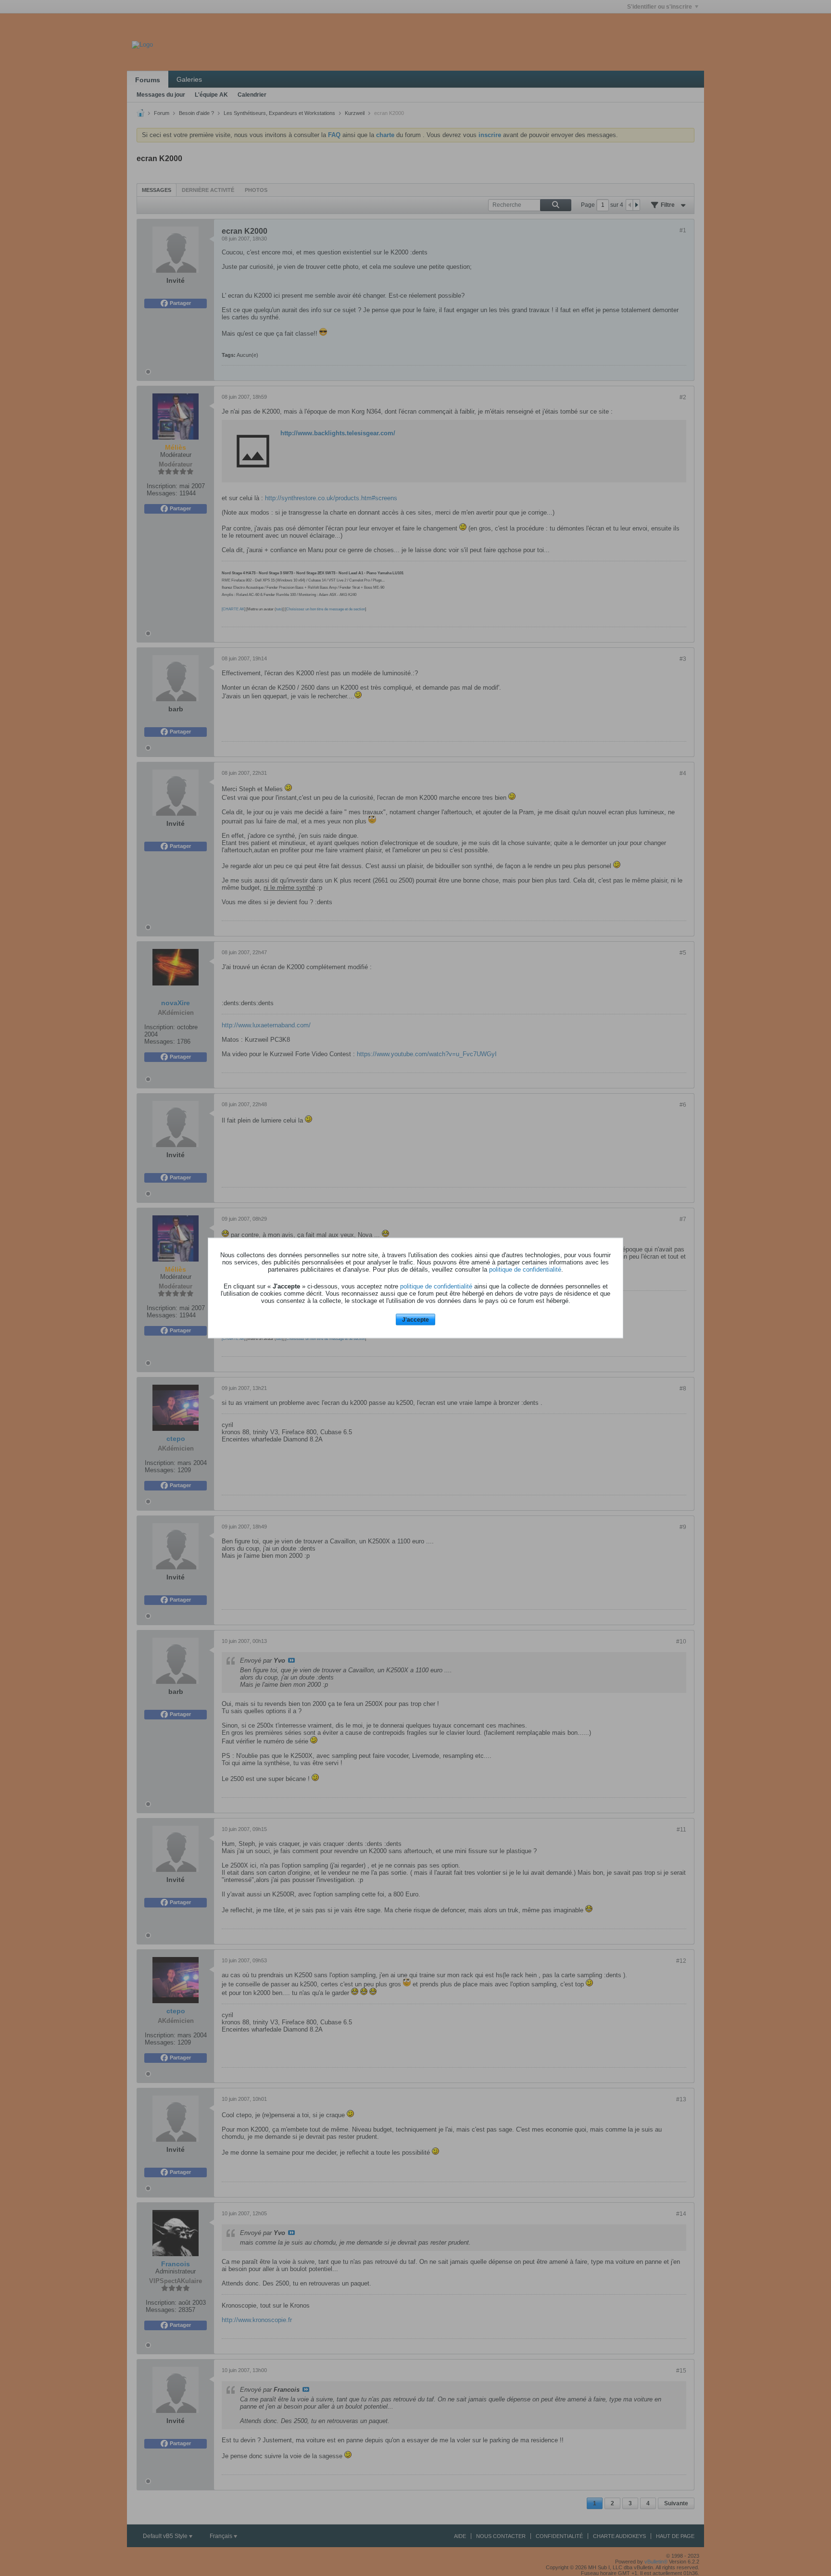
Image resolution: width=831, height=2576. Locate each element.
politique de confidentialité (525, 1269)
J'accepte (415, 1319)
